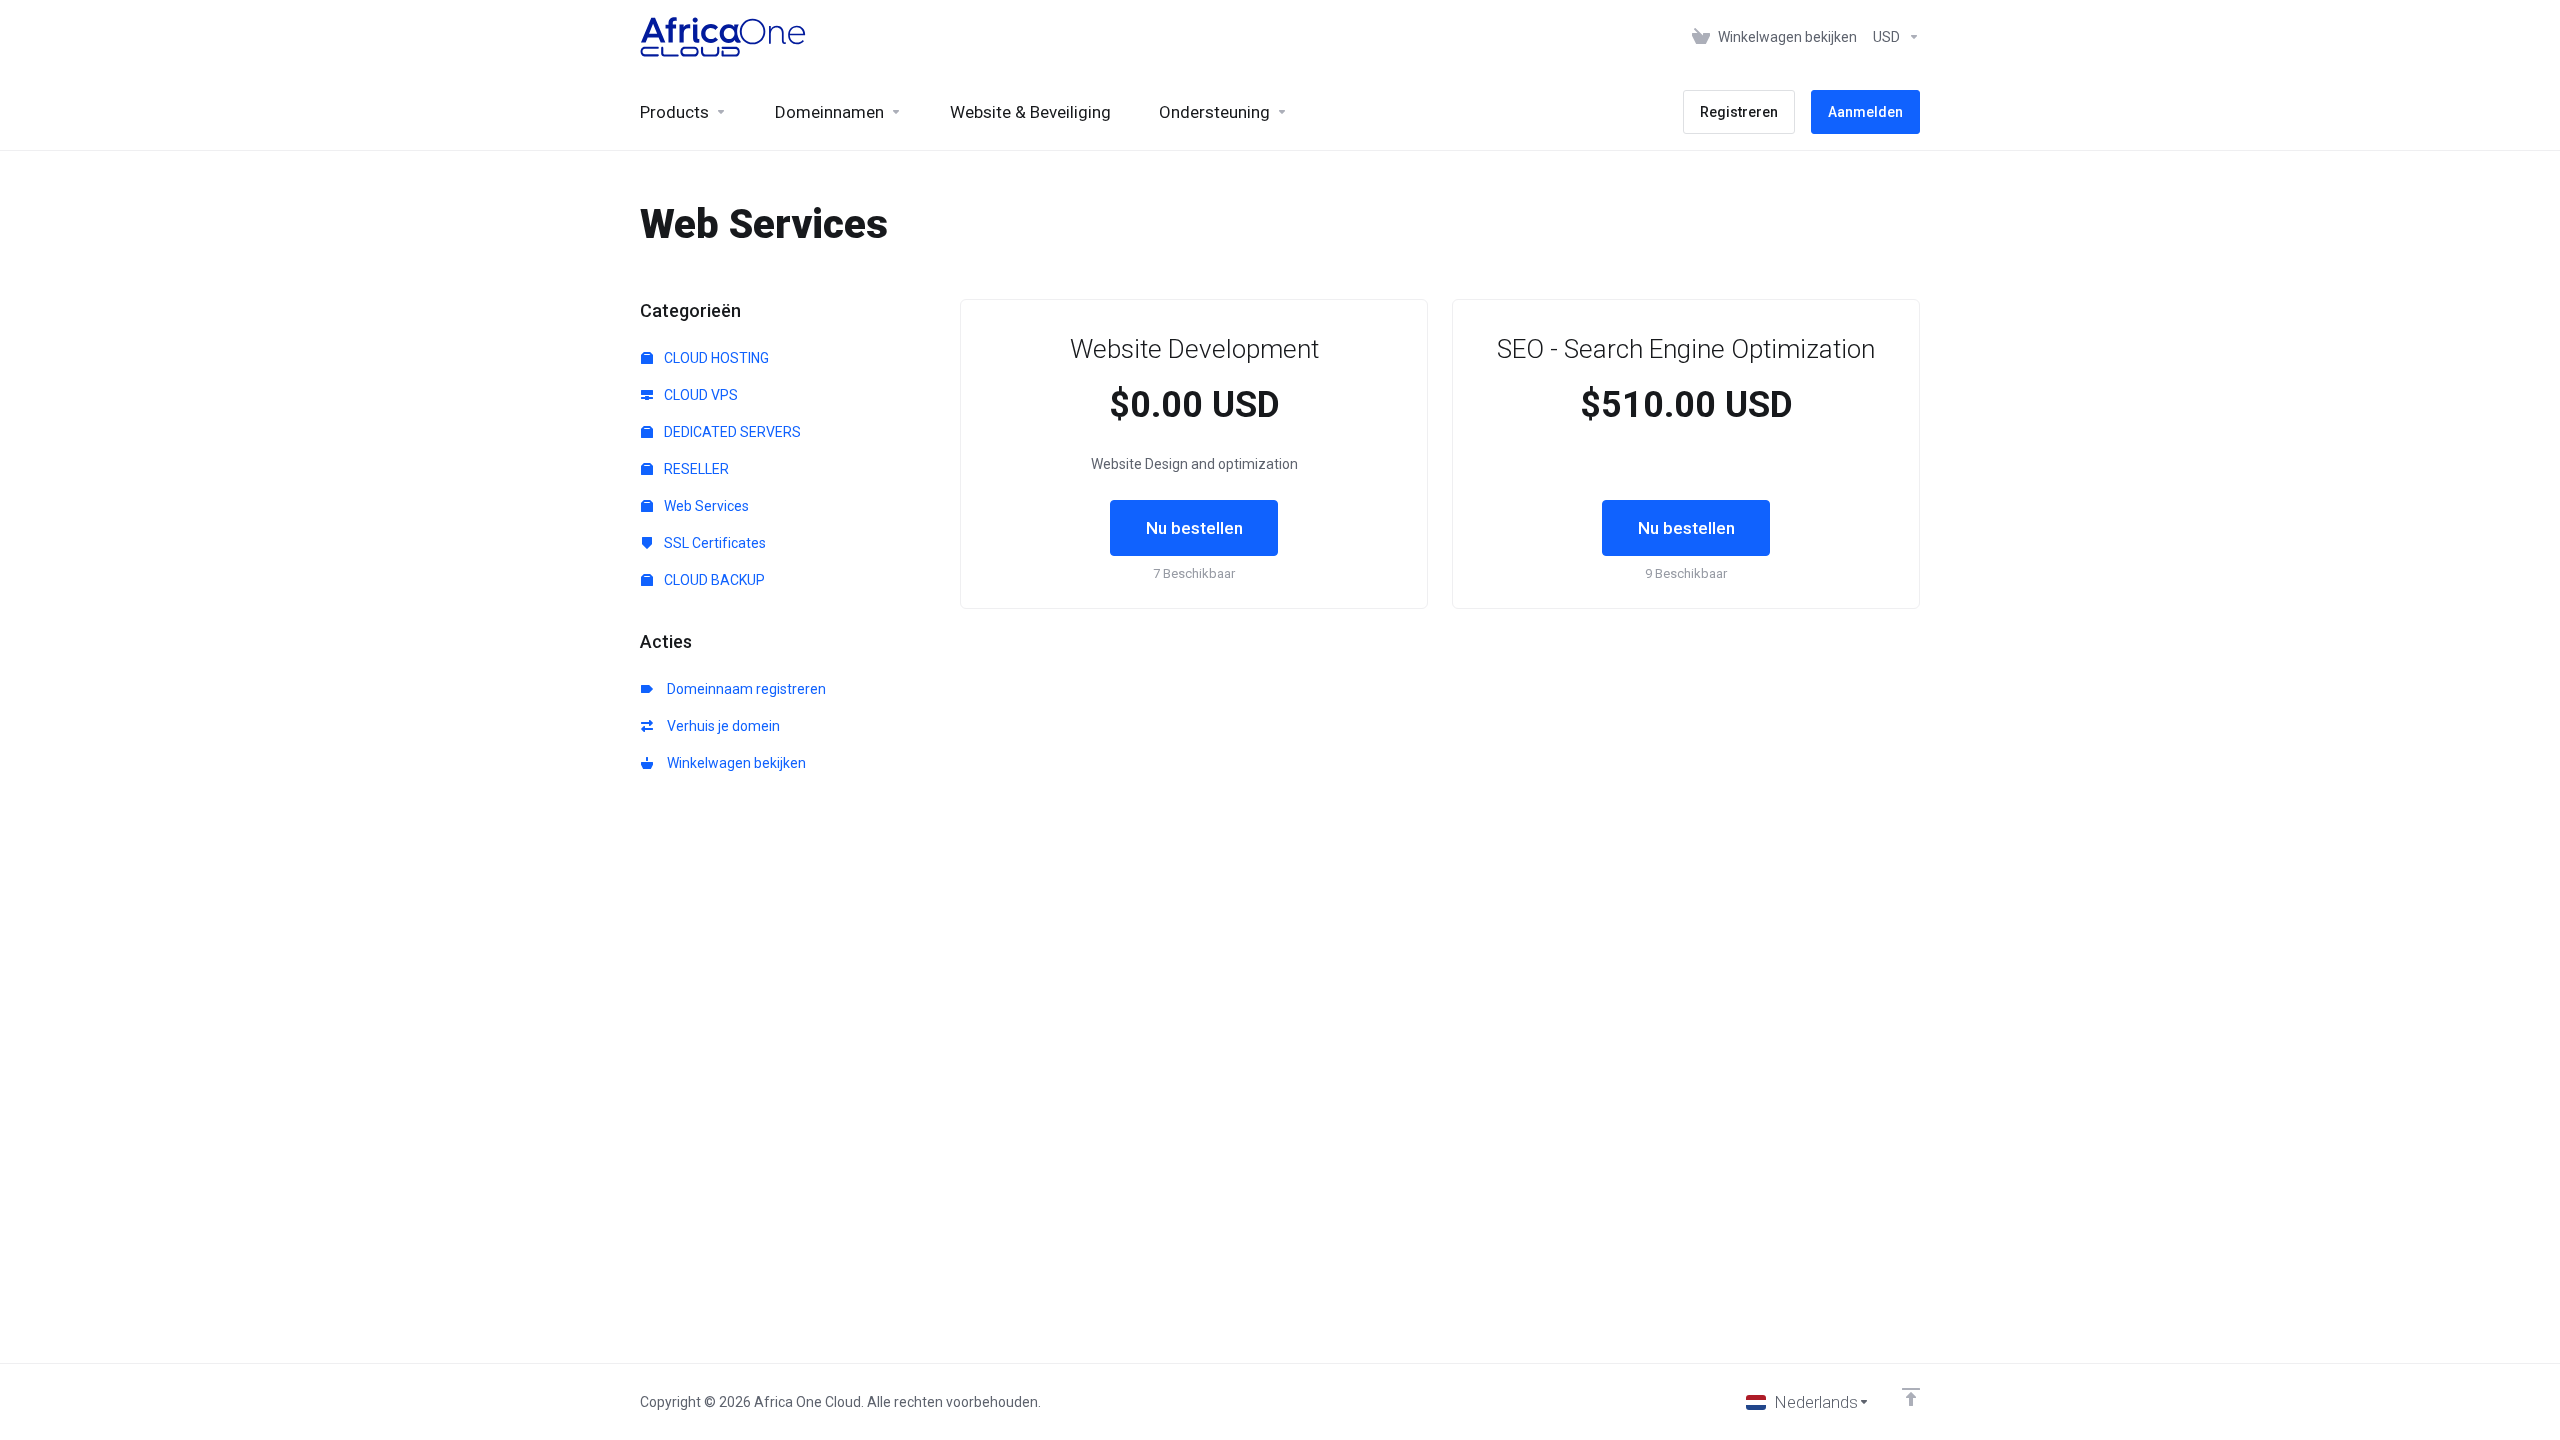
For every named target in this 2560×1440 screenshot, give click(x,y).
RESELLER (695, 469)
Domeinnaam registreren (743, 689)
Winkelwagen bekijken (733, 763)
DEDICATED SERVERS (731, 432)
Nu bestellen (1194, 528)
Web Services (705, 506)
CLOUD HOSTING (715, 358)
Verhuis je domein (720, 726)
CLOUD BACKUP (713, 580)
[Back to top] (1911, 1397)
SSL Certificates (713, 543)
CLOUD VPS (699, 395)
